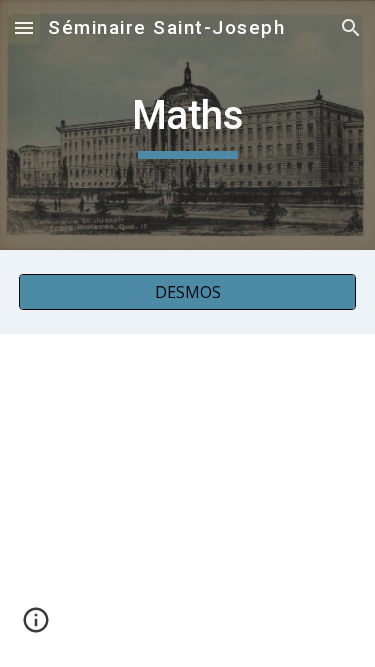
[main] (188, 125)
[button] (24, 27)
